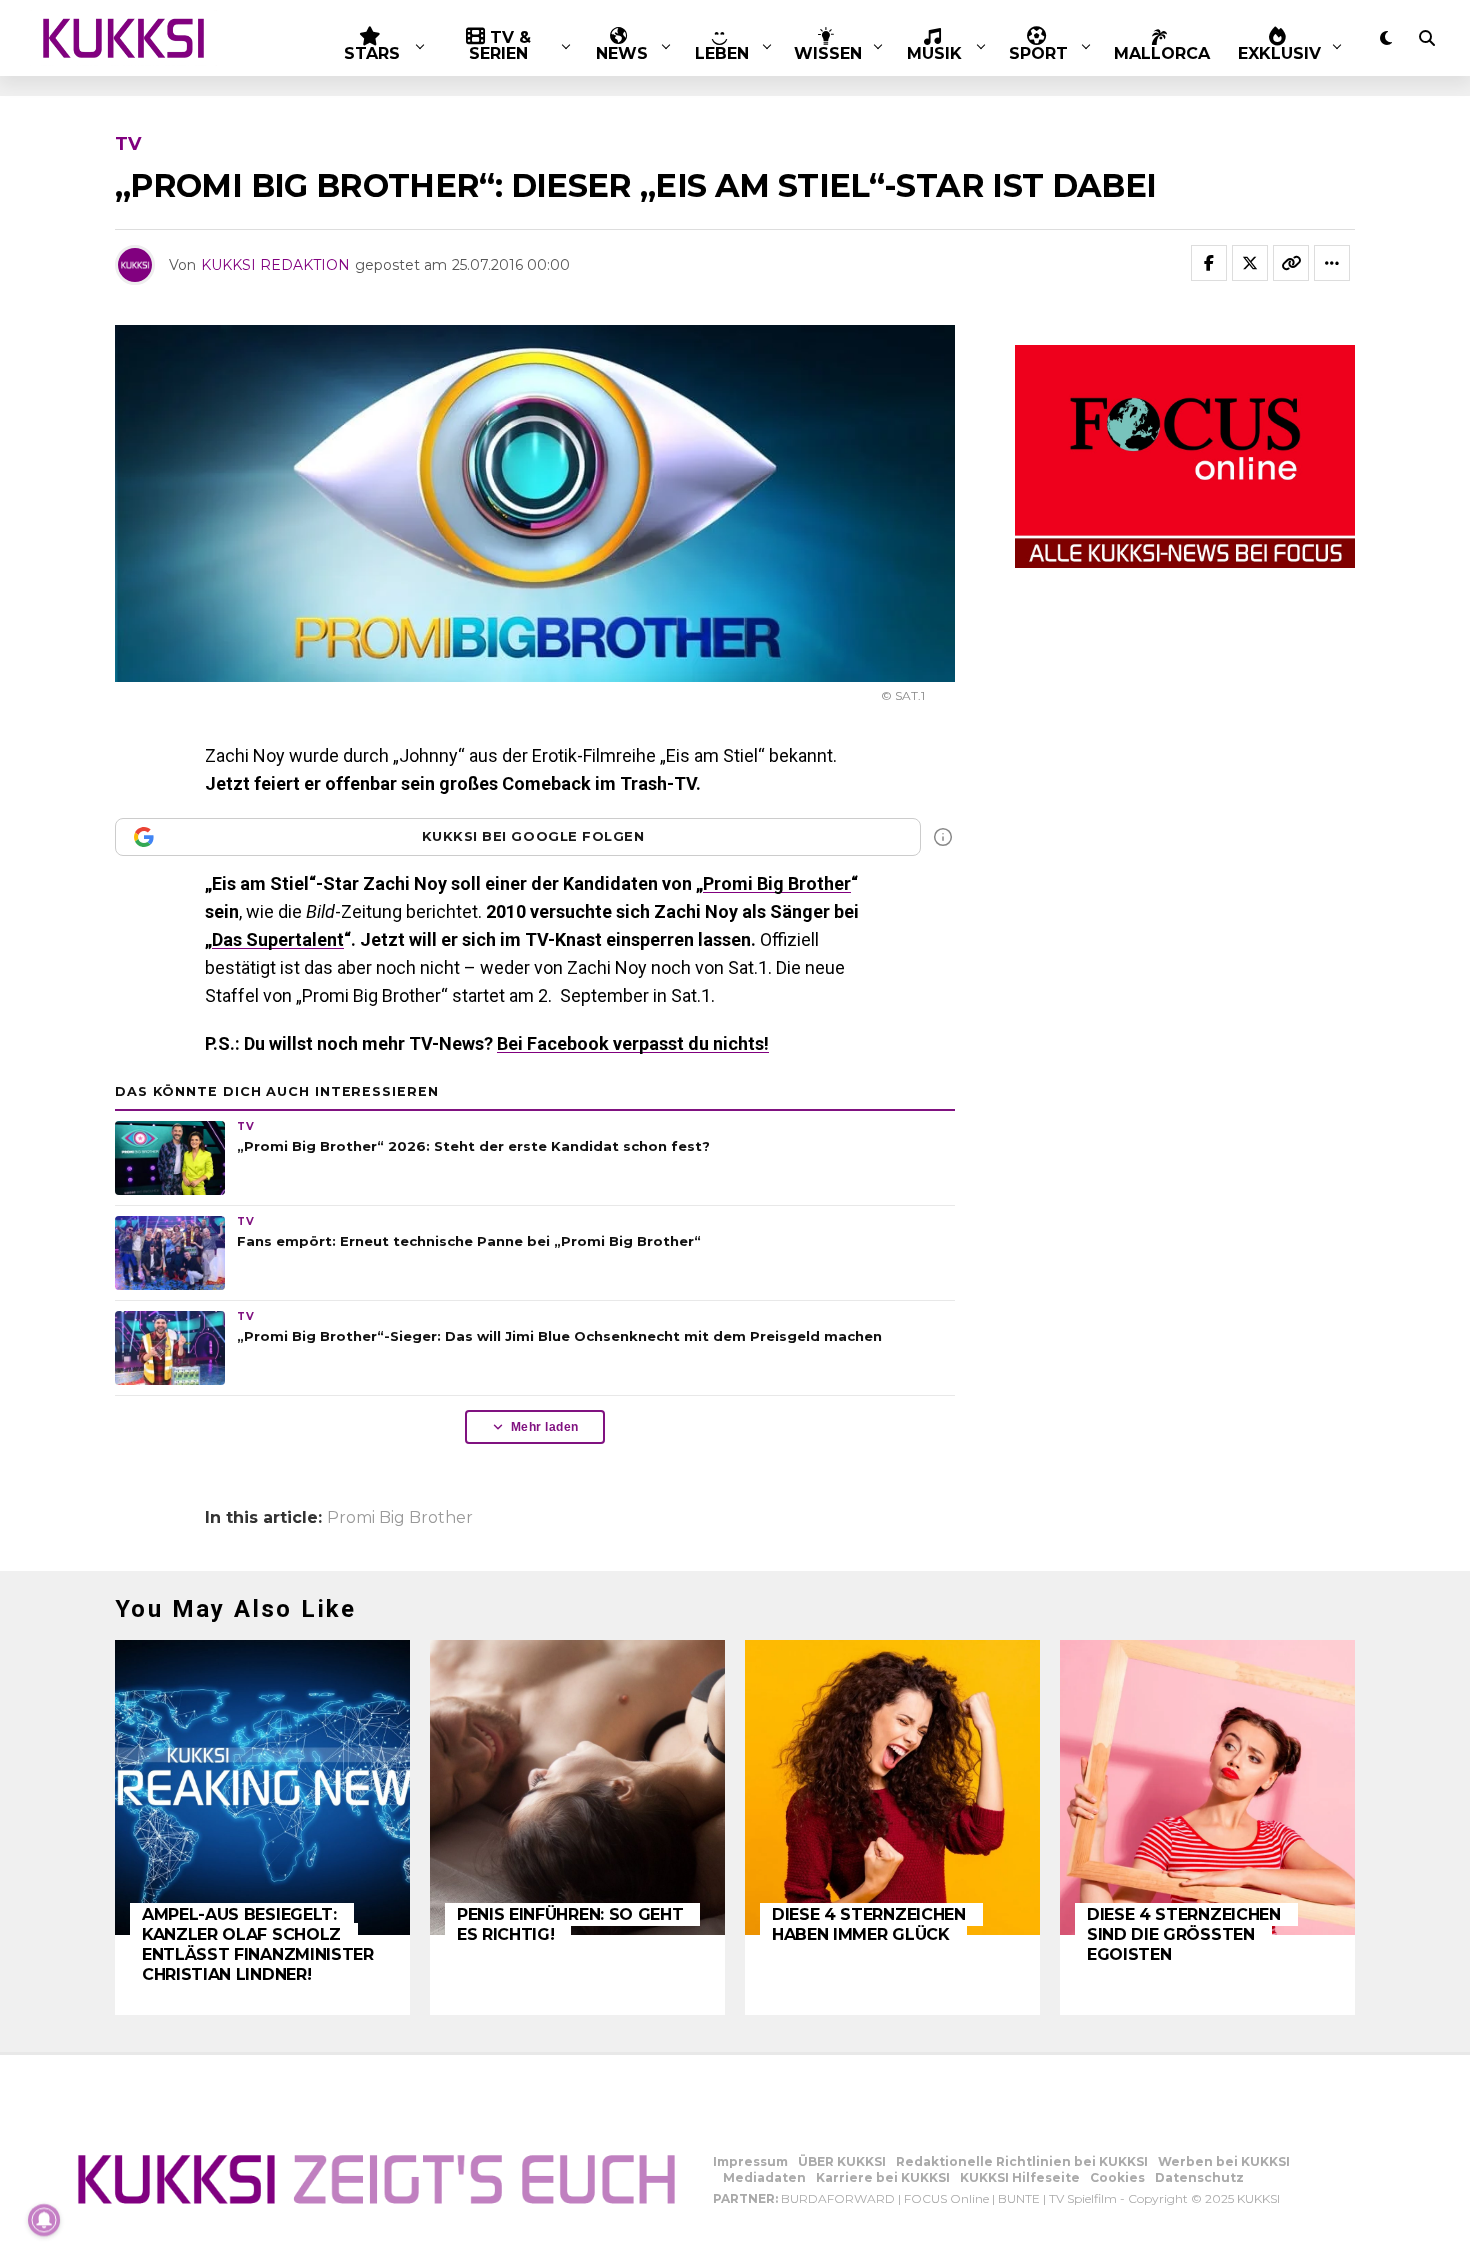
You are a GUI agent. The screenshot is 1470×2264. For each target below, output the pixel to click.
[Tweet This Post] (1250, 263)
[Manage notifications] (44, 2220)
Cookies (1117, 2177)
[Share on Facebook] (1209, 263)
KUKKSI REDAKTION (275, 265)
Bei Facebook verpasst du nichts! (633, 1043)
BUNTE (1019, 2198)
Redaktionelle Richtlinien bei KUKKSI (1022, 2161)
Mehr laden (545, 1427)
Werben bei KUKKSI (1224, 2161)
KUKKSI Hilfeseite (1020, 2177)
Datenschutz (1199, 2177)
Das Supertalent (278, 939)
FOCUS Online (946, 2198)
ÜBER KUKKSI (842, 2161)
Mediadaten (764, 2177)
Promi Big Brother (777, 883)
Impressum (750, 2161)
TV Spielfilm (1083, 2198)
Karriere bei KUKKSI (883, 2177)
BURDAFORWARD (838, 2198)
